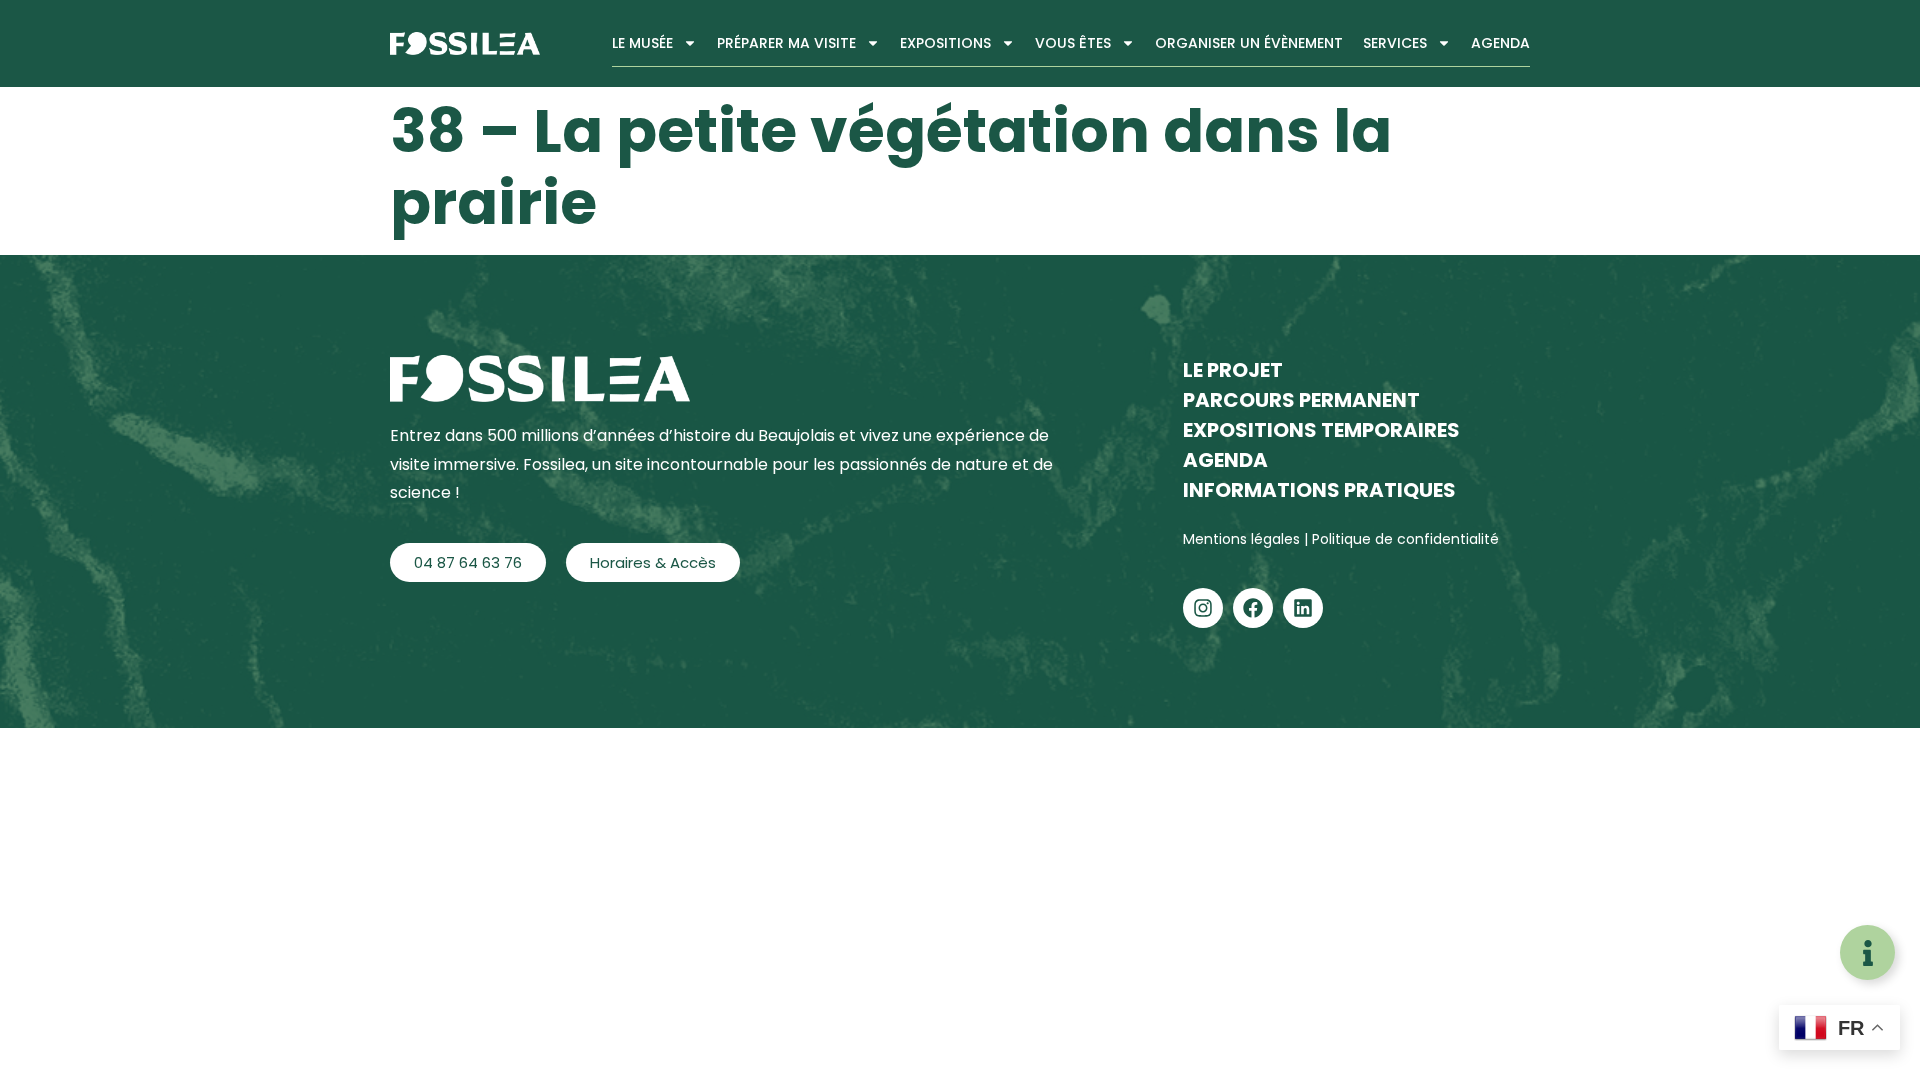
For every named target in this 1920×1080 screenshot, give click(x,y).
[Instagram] (1203, 608)
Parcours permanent (1301, 400)
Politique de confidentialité (1405, 539)
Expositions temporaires (1321, 430)
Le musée (642, 43)
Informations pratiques (1319, 490)
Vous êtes (1073, 43)
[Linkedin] (1303, 608)
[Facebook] (1253, 608)
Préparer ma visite (786, 43)
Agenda (1500, 43)
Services (1395, 43)
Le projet (1233, 370)
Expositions (945, 43)
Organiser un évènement (1249, 43)
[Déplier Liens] (1867, 952)
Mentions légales (1243, 539)
